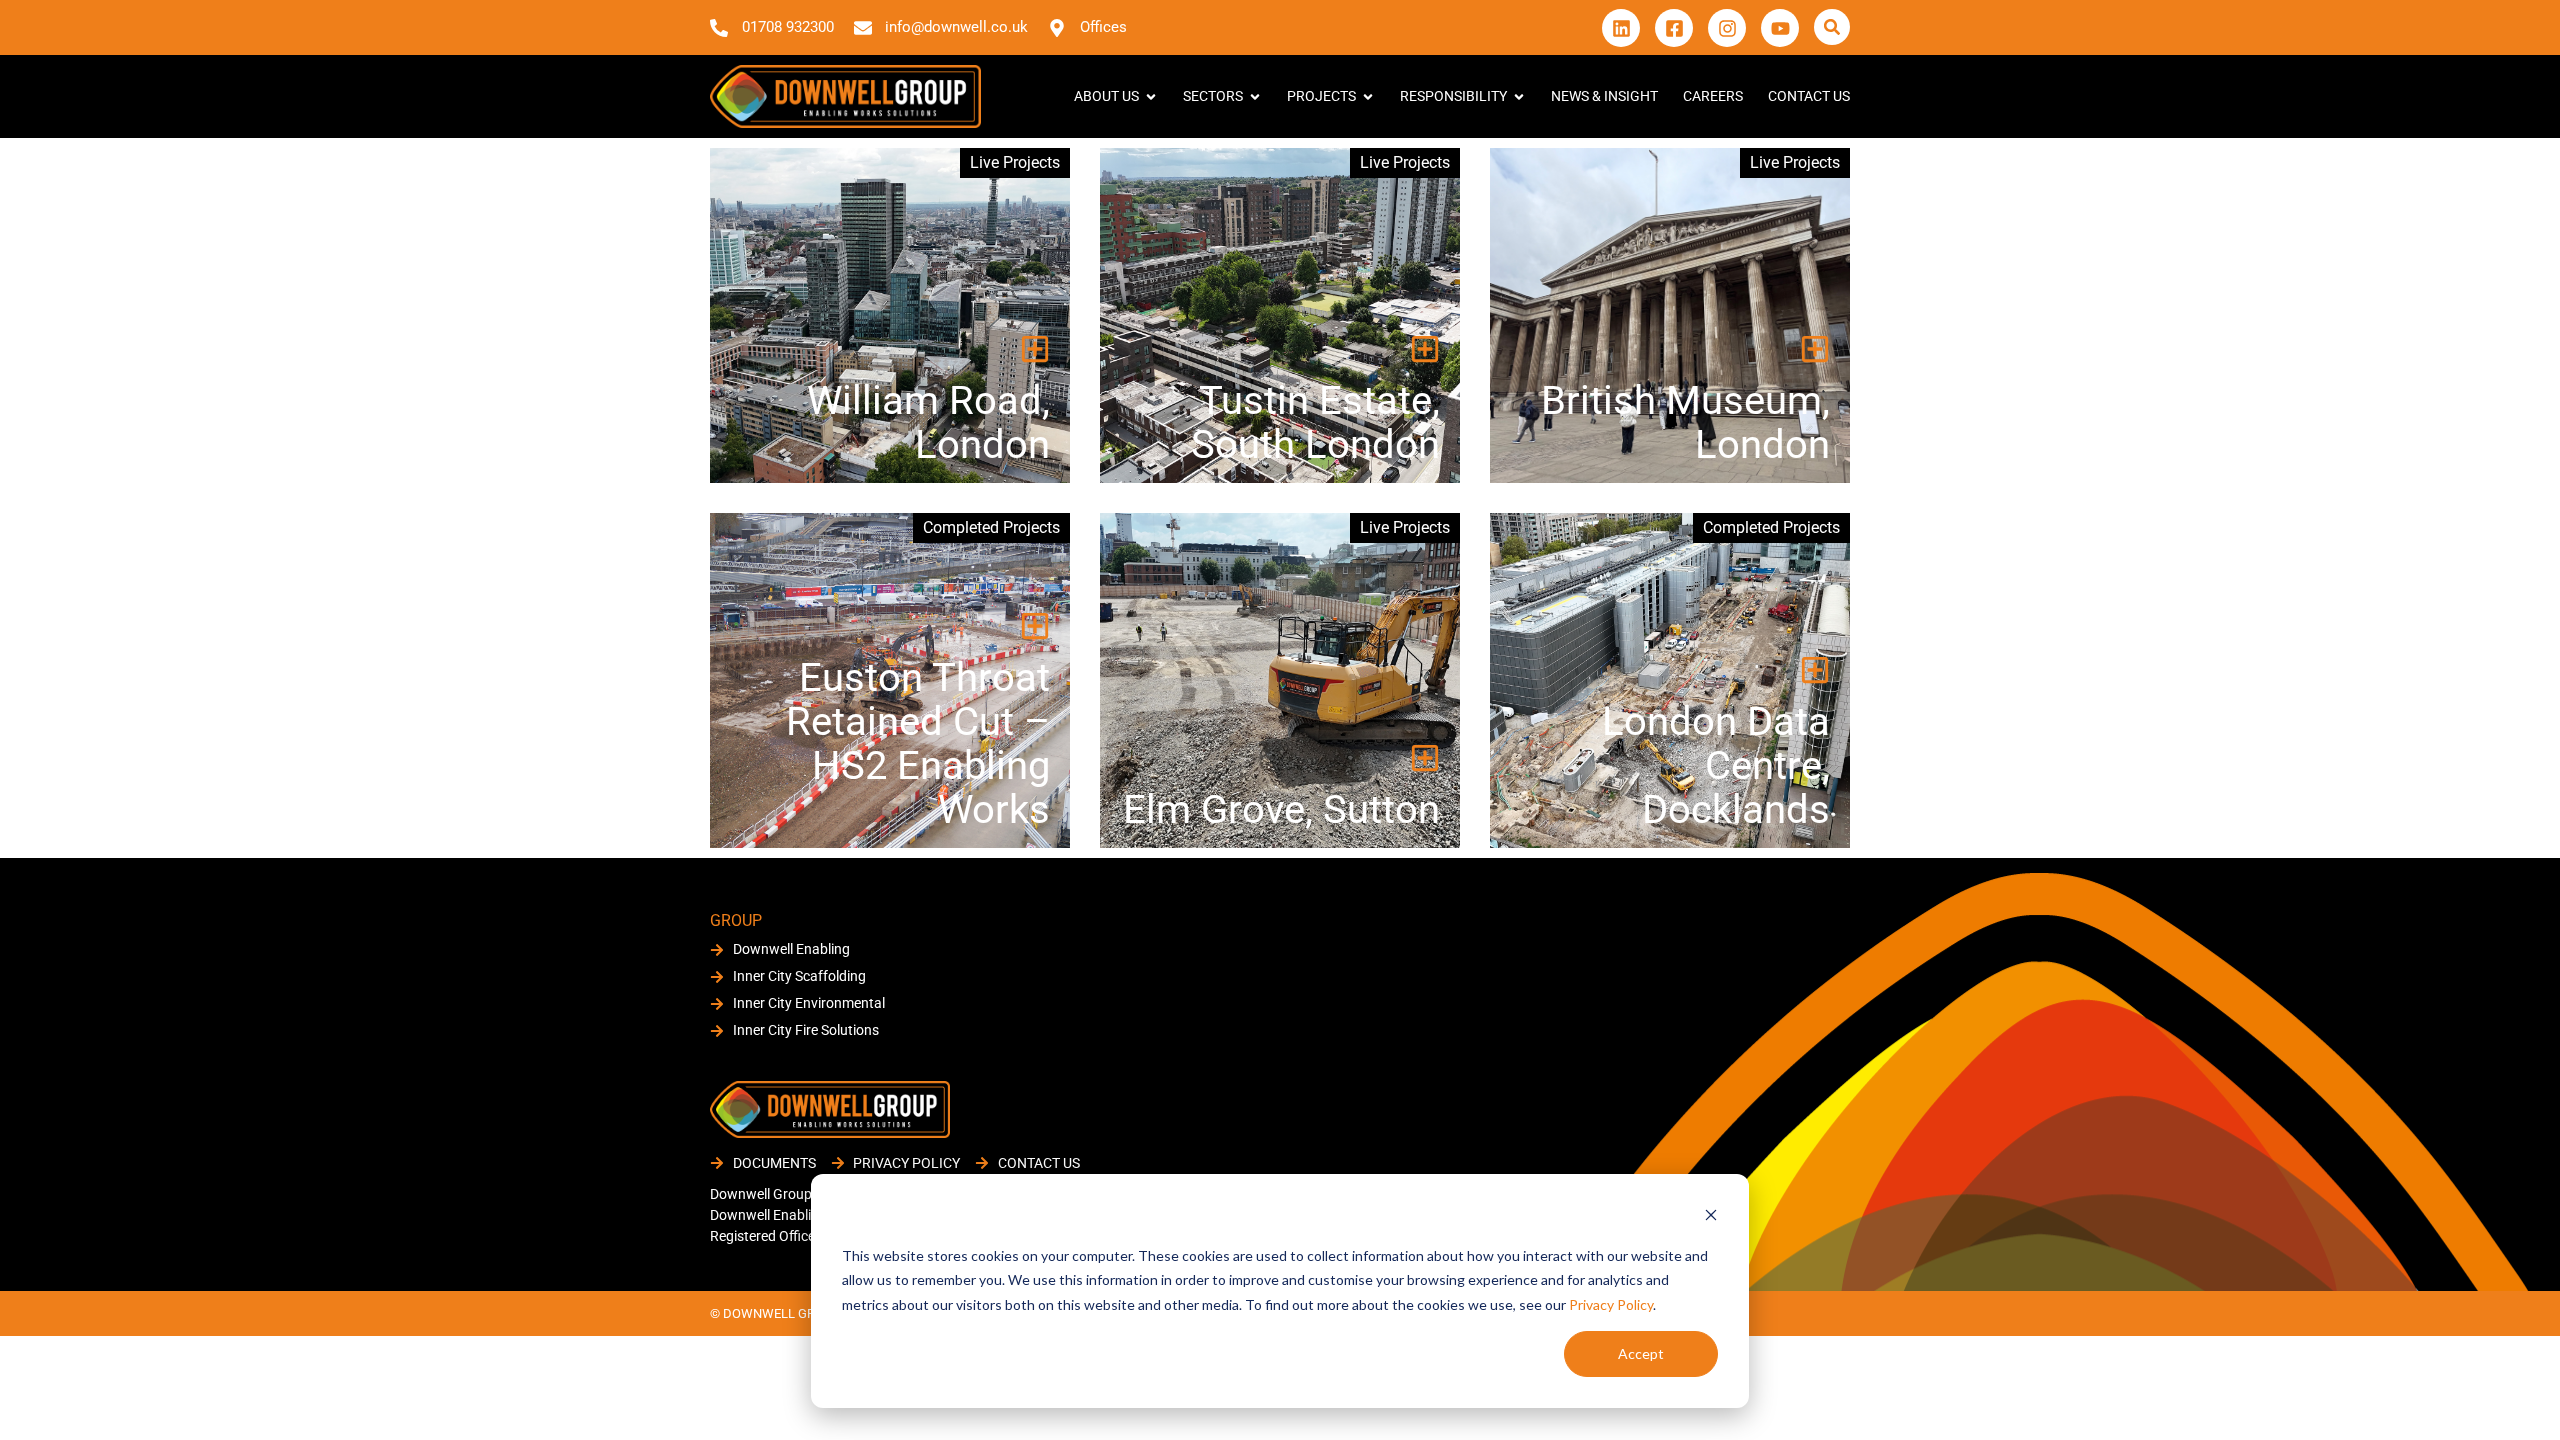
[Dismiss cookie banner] (1711, 1217)
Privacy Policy (1611, 1304)
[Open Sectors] (1255, 96)
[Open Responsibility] (1519, 96)
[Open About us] (1151, 96)
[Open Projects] (1368, 96)
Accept (1641, 1353)
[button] (1832, 27)
